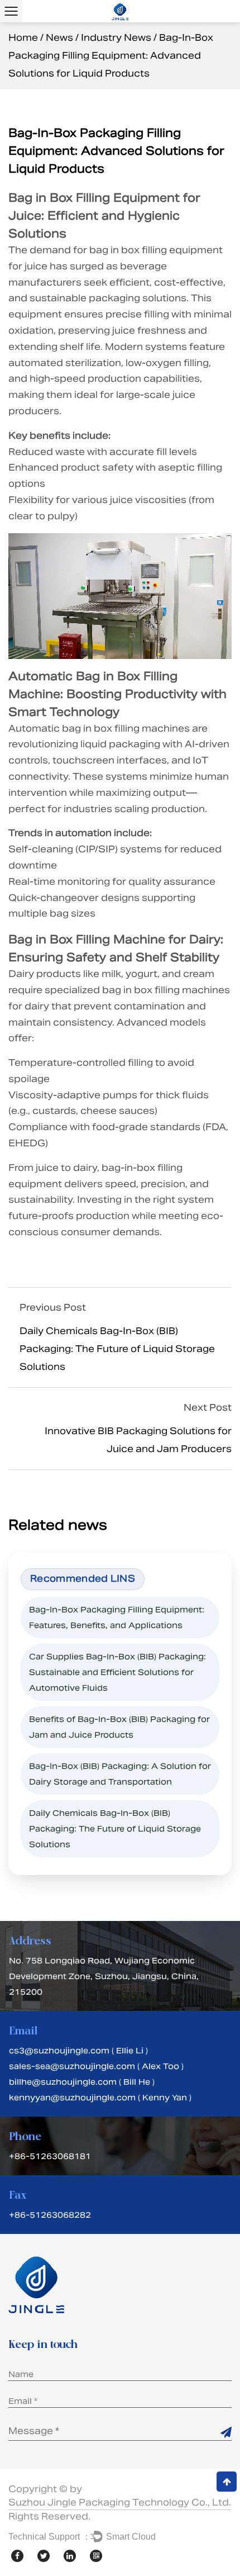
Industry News (116, 38)
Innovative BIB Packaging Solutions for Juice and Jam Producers (138, 1440)
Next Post (208, 1408)
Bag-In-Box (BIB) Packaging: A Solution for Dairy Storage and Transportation (120, 1774)
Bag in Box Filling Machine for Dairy (114, 940)
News (59, 38)
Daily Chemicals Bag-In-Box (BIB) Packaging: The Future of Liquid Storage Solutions (117, 1349)
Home (23, 38)
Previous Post (53, 1308)
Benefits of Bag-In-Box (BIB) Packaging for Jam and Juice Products (119, 1727)
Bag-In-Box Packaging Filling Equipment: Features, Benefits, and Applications (117, 1617)
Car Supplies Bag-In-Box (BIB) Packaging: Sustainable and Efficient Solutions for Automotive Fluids (117, 1672)
